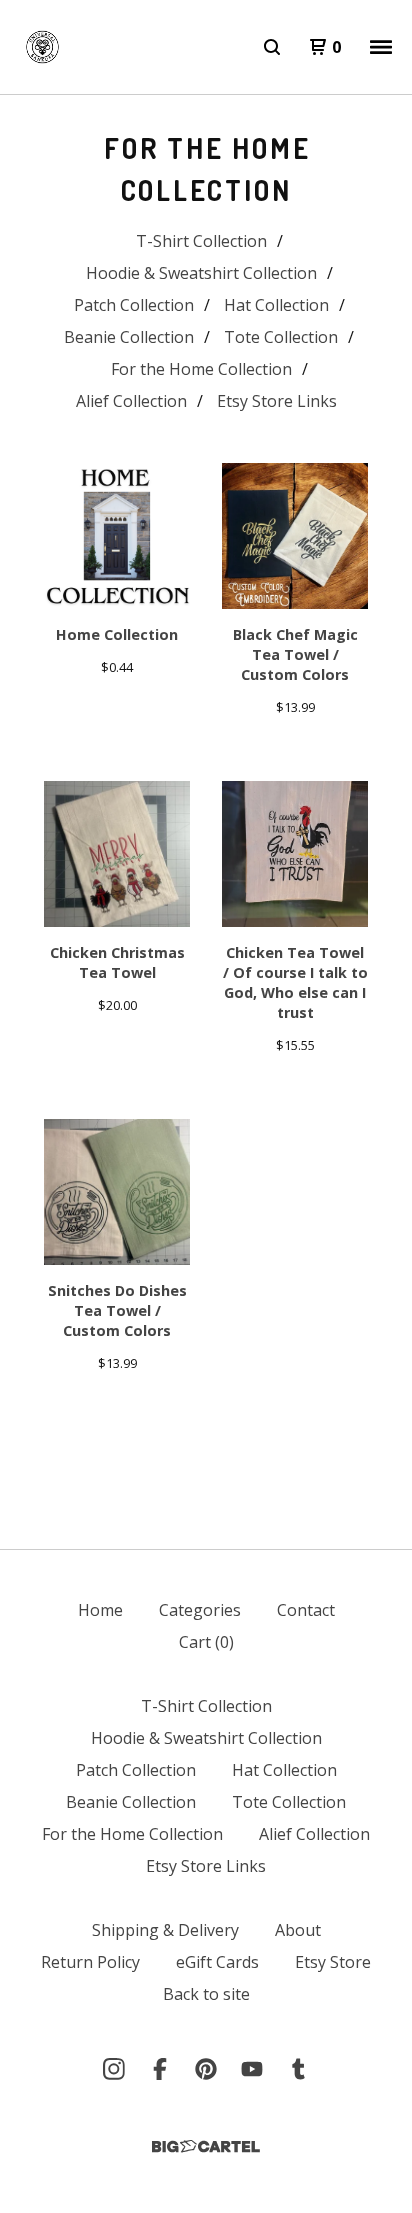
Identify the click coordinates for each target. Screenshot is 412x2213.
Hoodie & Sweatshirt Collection (201, 273)
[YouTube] (252, 2069)
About (298, 1930)
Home (100, 1610)
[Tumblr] (298, 2069)
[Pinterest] (206, 2069)
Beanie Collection (129, 337)
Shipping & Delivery (165, 1930)
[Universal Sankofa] (42, 47)
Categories (200, 1610)
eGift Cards (217, 1962)
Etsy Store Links (277, 401)
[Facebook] (160, 2069)
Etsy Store (333, 1962)
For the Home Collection (201, 369)
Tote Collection (281, 337)
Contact (306, 1610)
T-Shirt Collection (201, 241)
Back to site (206, 1994)
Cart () (206, 1642)
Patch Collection (134, 305)
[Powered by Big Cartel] (206, 2146)
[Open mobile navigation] (381, 47)
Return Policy (90, 1962)
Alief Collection (131, 401)
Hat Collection (276, 305)
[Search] (272, 47)
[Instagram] (114, 2069)
